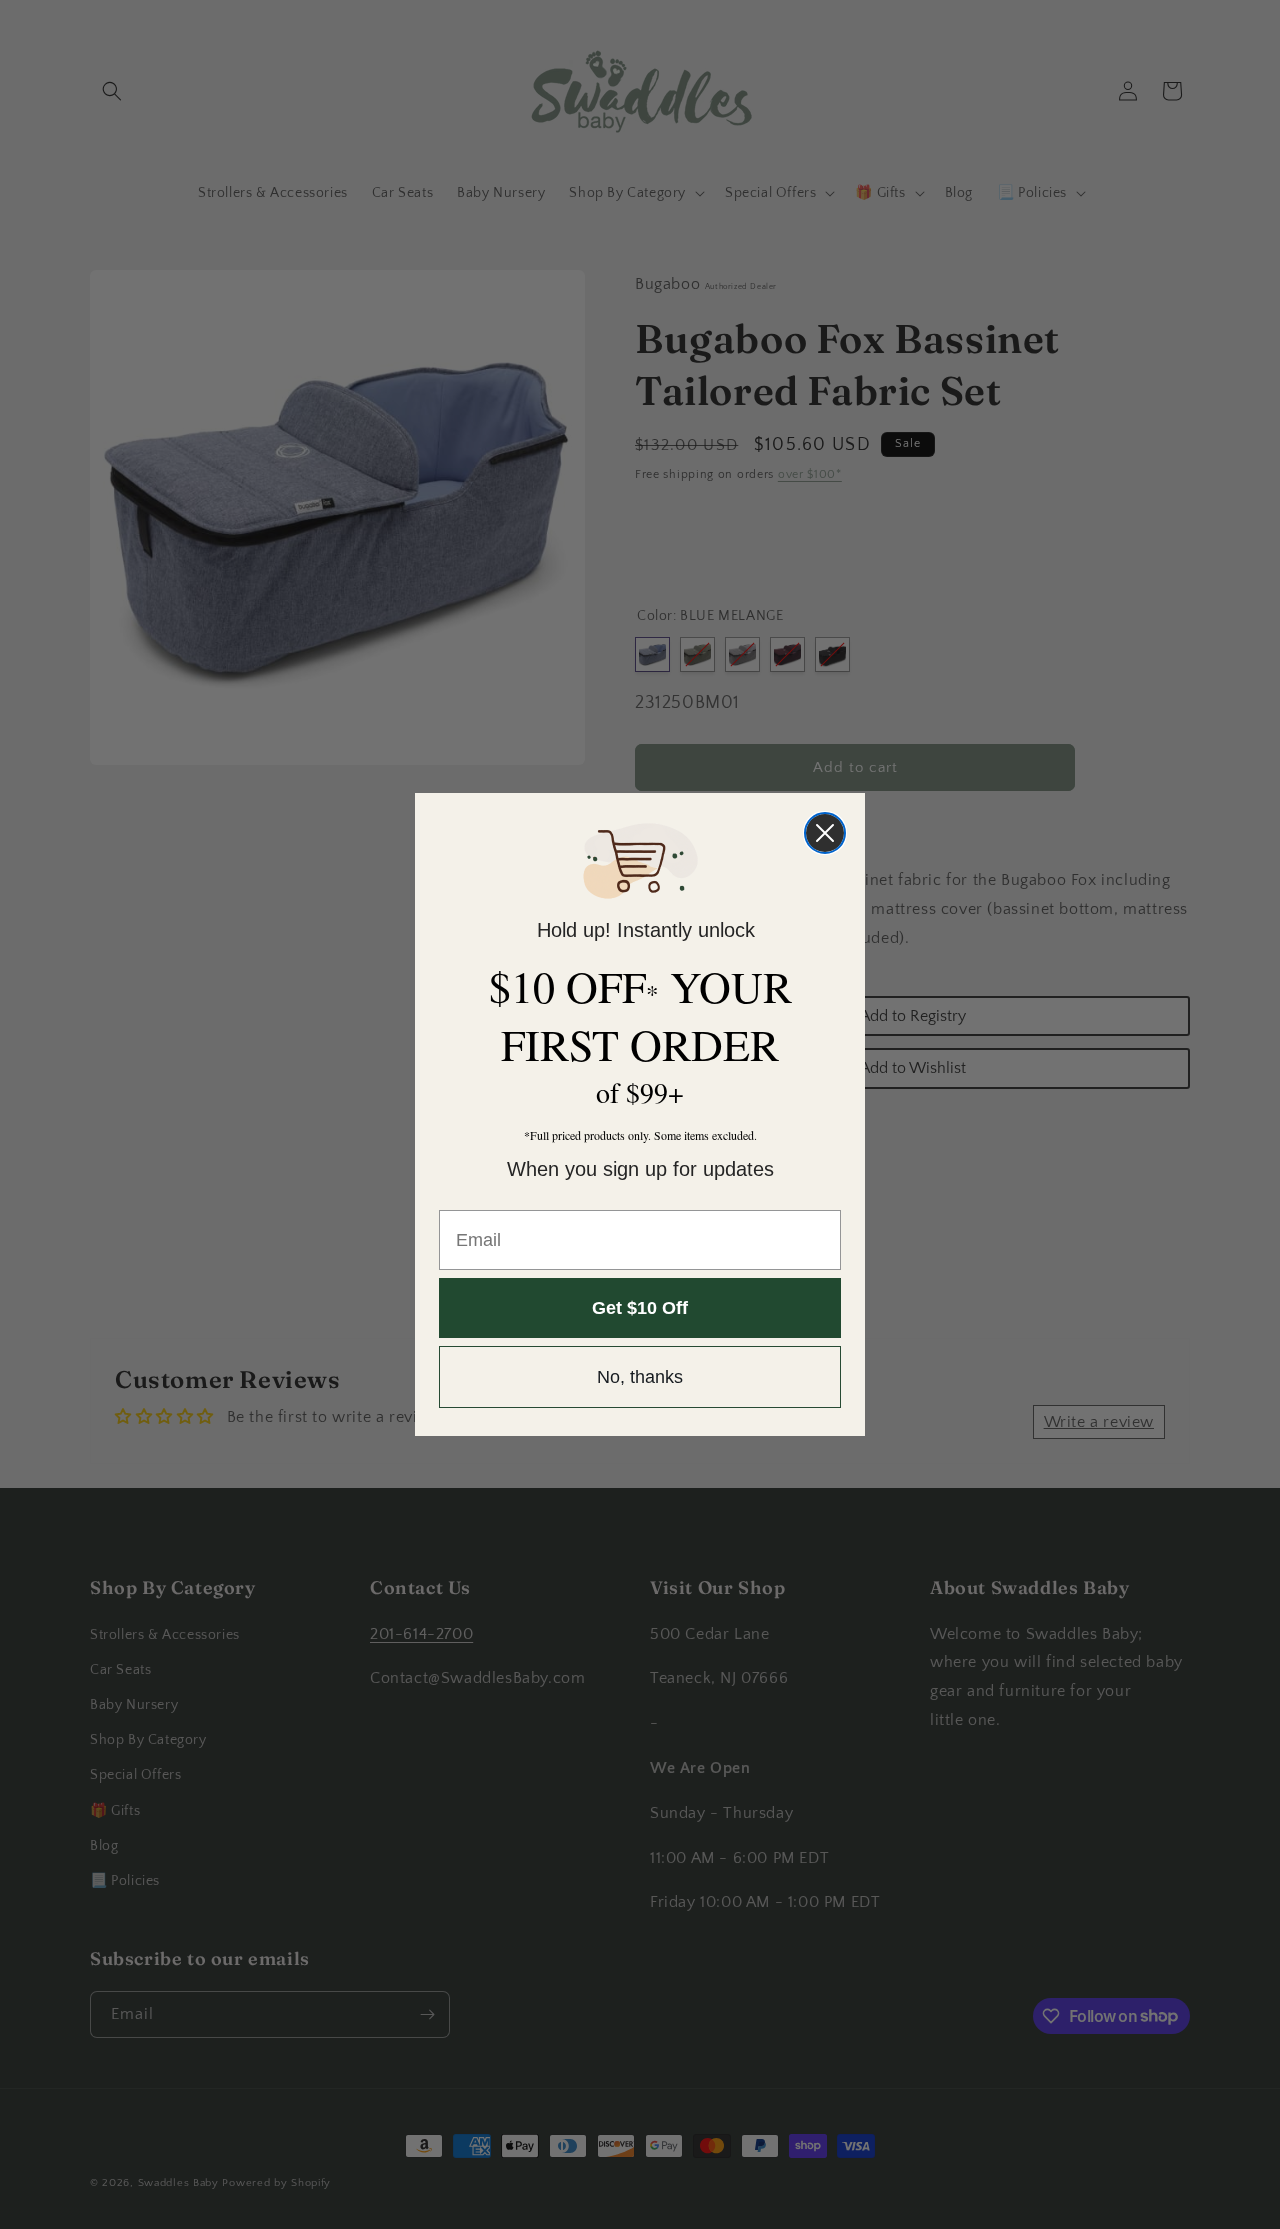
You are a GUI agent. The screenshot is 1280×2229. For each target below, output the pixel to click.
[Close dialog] (825, 833)
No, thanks (640, 1377)
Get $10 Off (640, 1308)
